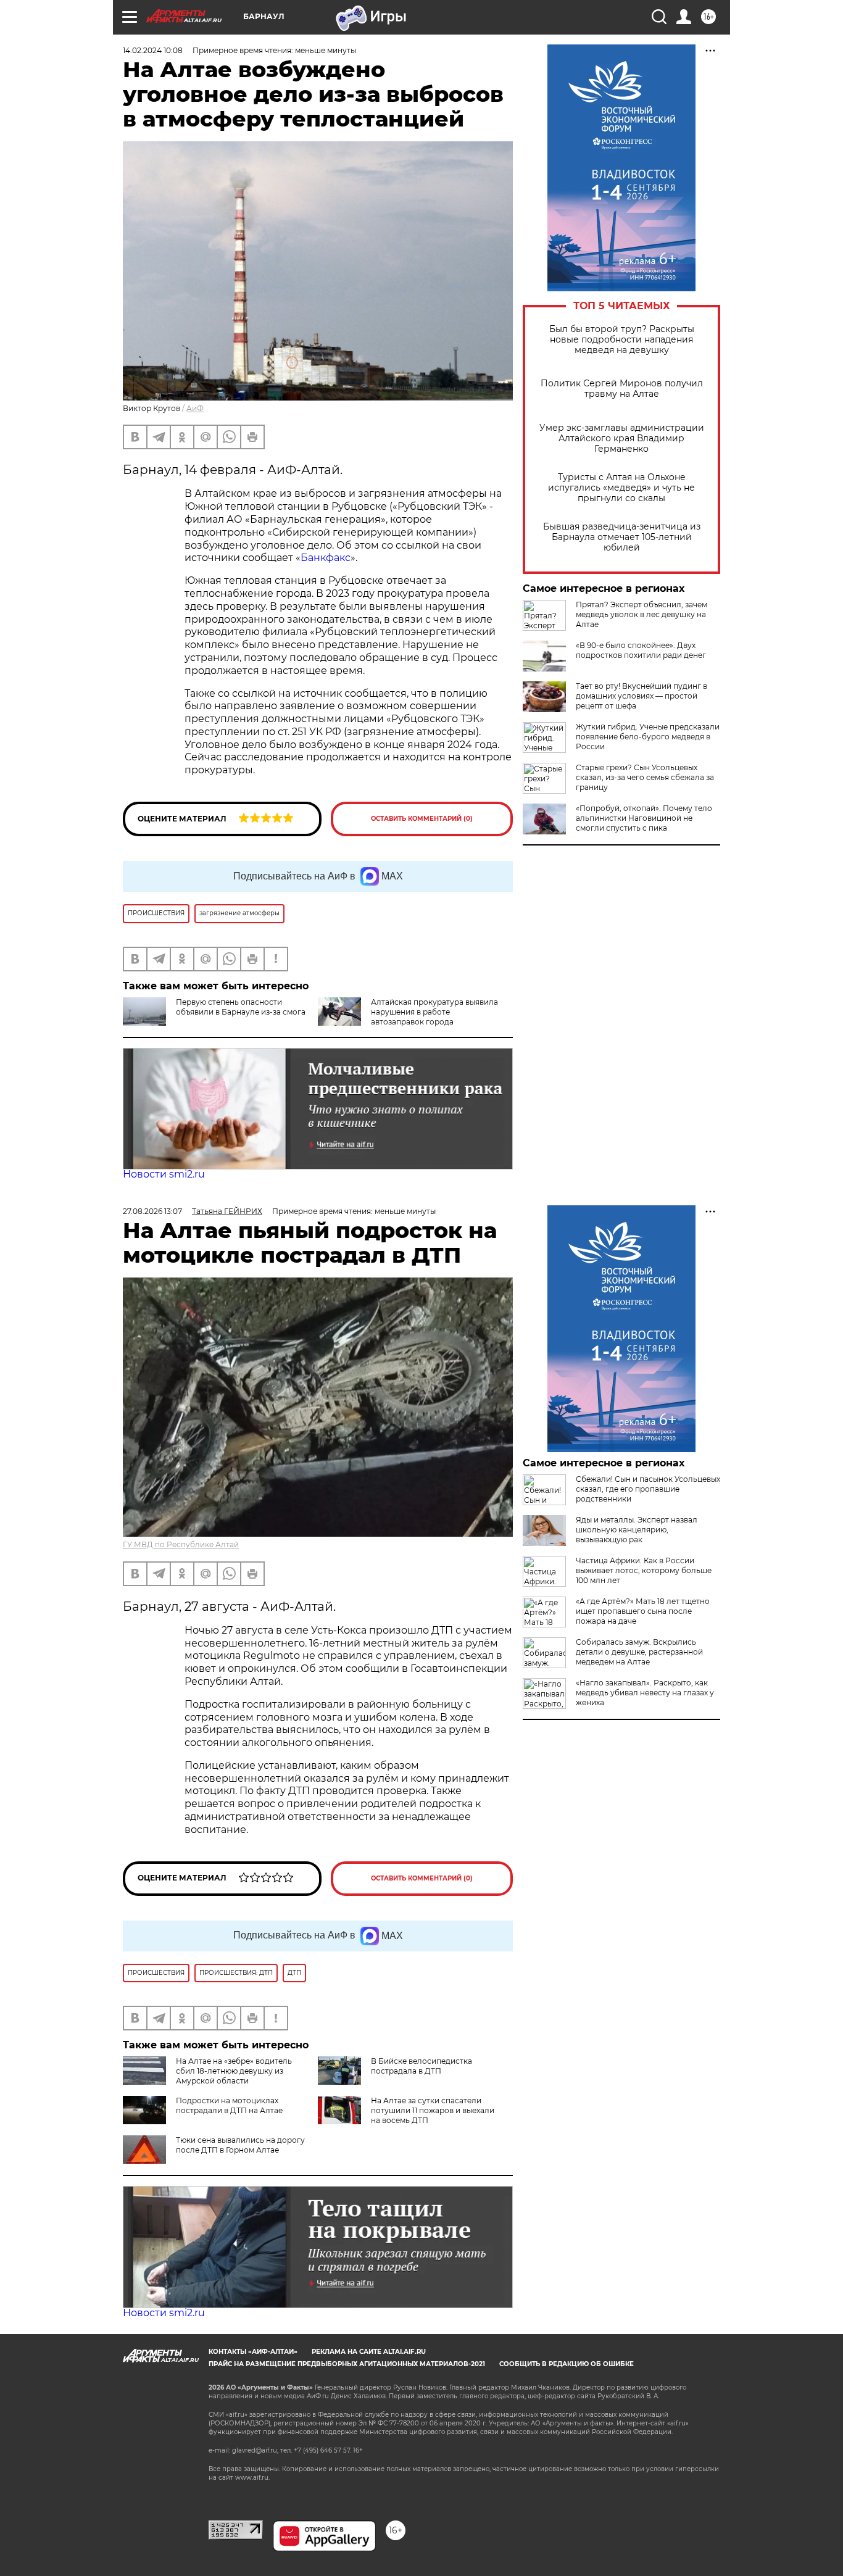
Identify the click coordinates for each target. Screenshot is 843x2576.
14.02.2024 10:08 (153, 50)
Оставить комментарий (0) (422, 819)
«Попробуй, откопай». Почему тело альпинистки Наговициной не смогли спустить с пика (644, 818)
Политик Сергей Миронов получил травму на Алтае (622, 389)
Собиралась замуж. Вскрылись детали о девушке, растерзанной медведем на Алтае (639, 1652)
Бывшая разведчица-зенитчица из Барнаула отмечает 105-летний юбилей (622, 537)
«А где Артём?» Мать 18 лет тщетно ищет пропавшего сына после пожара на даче (643, 1611)
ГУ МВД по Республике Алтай (181, 1544)
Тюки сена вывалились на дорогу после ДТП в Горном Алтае (240, 2145)
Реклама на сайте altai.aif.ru (369, 2352)
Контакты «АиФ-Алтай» (253, 2352)
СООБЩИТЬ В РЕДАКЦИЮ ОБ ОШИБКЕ (567, 2364)
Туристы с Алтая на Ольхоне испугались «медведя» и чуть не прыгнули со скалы (621, 488)
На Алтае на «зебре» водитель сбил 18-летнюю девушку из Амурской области (234, 2071)
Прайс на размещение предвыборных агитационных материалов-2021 (347, 2364)
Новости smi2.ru (164, 1174)
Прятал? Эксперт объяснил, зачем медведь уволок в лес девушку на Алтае (642, 614)
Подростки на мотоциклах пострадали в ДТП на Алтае (229, 2105)
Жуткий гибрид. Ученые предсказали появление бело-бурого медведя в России (648, 737)
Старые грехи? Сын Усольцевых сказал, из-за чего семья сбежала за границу (645, 777)
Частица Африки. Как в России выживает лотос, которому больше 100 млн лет (644, 1570)
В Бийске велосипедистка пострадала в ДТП (421, 2066)
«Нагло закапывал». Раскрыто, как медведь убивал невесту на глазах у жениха (645, 1693)
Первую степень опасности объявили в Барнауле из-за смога (241, 1007)
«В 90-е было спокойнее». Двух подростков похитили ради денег (641, 650)
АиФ (195, 408)
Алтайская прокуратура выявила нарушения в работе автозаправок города (434, 1012)
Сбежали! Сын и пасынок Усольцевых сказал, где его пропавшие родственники (648, 1489)
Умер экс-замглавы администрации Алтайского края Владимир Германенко (622, 438)
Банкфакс (326, 558)
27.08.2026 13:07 (152, 1211)
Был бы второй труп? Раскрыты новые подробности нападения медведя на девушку (622, 340)
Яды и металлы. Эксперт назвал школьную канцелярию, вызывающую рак (637, 1530)
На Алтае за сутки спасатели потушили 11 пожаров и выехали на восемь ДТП (433, 2110)
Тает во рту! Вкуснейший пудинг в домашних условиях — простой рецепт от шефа (642, 696)
